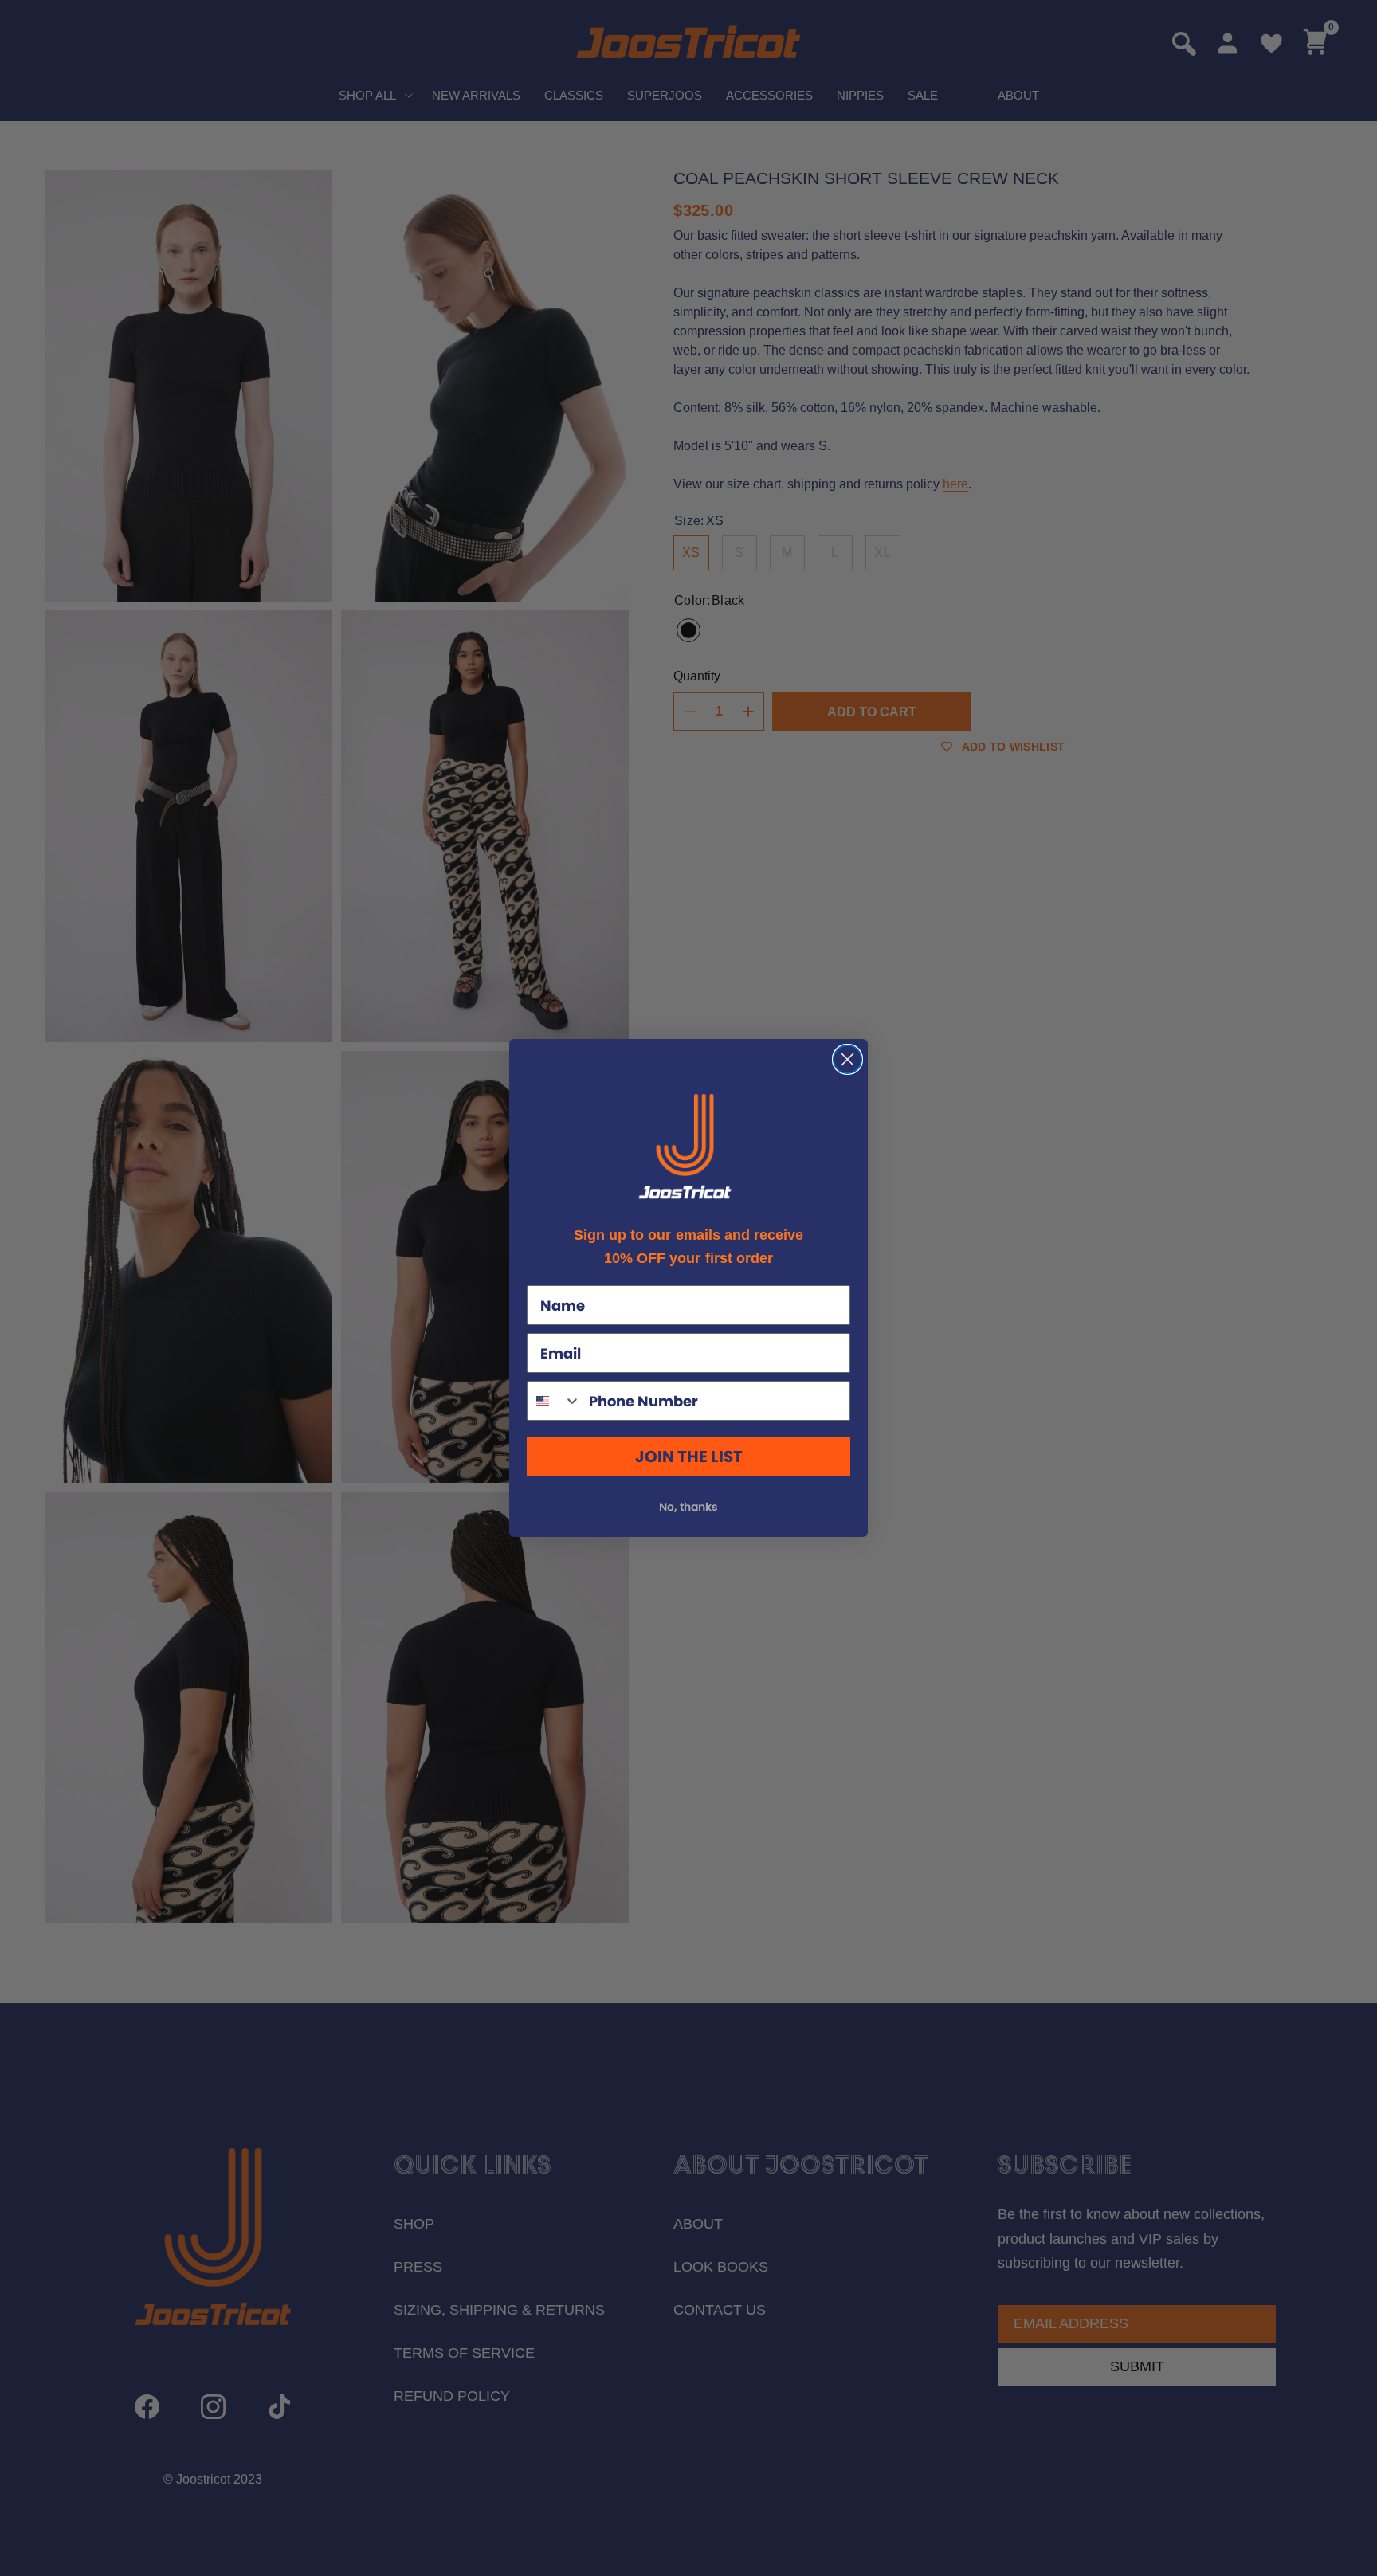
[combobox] (554, 1401)
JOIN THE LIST (689, 1457)
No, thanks (688, 1507)
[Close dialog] (847, 1059)
